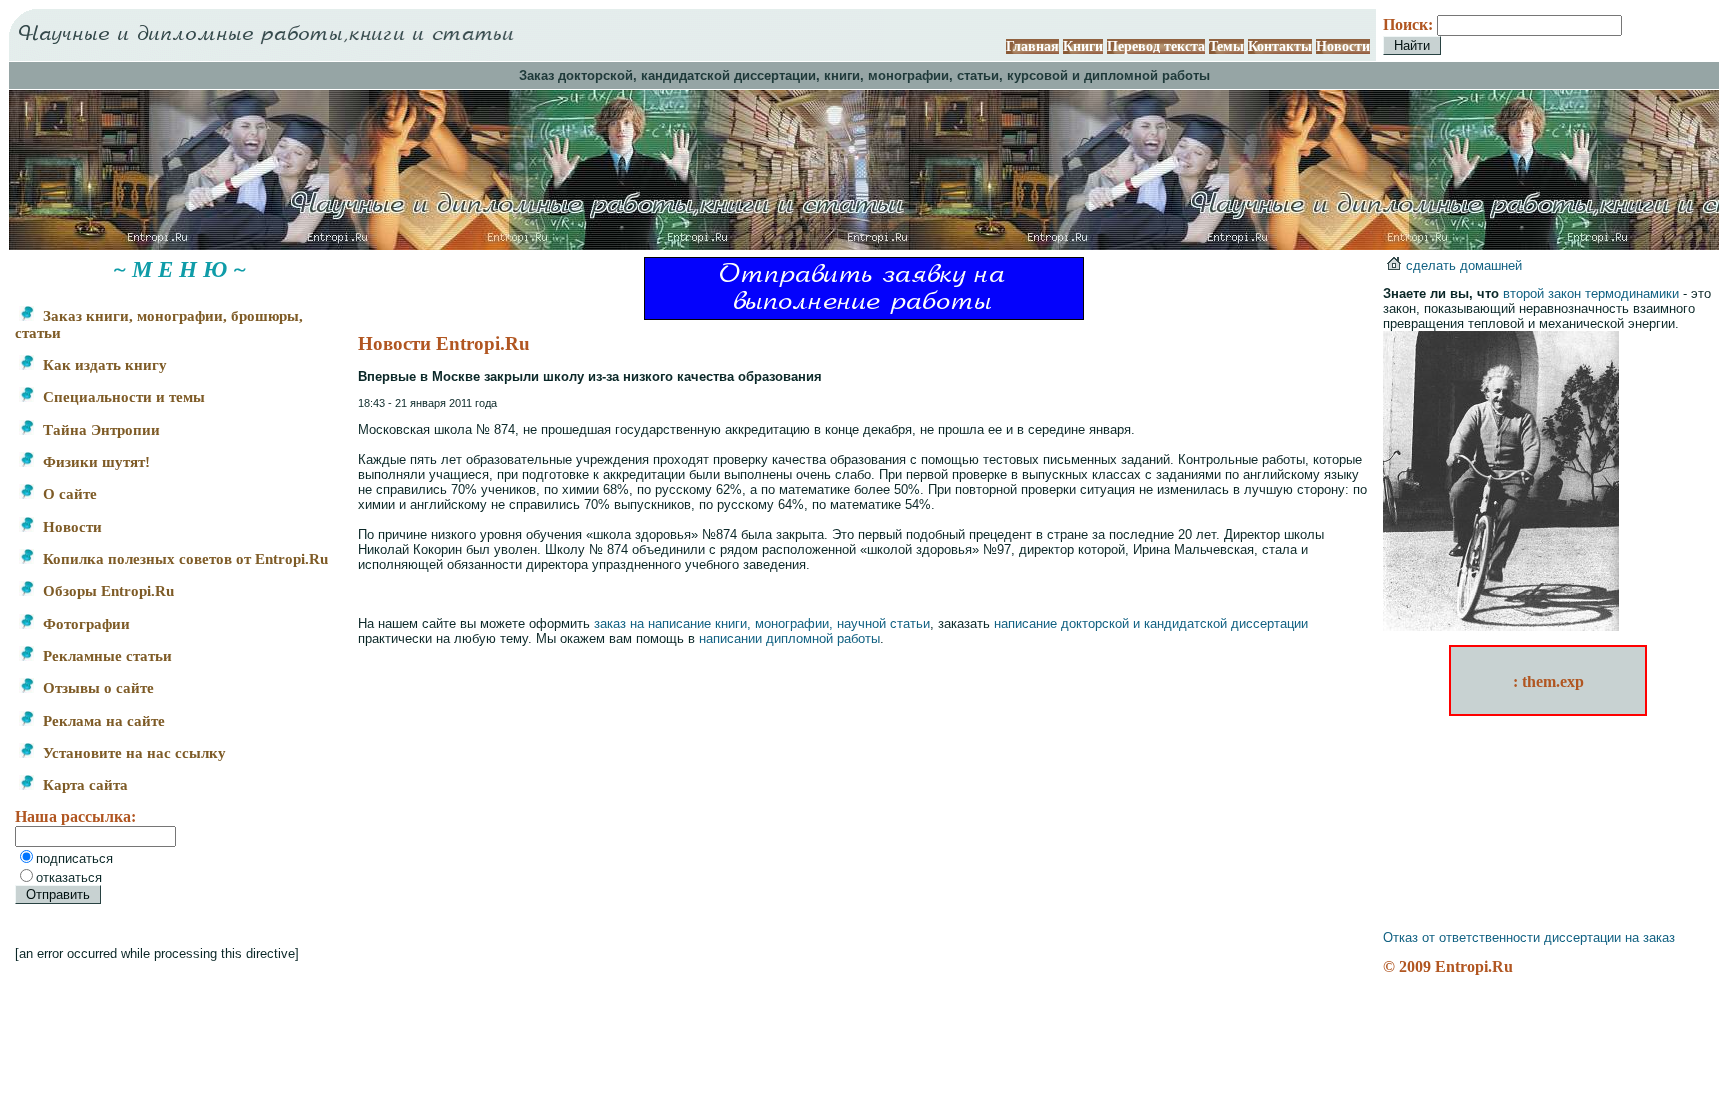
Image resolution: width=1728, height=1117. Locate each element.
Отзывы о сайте (96, 688)
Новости (1343, 46)
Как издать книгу (103, 365)
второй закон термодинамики (1591, 293)
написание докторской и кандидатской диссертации (1151, 623)
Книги (1083, 46)
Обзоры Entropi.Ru (106, 591)
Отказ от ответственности (1461, 937)
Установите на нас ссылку (132, 753)
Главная (1032, 46)
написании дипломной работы (789, 638)
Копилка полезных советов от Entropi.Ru (183, 559)
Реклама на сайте (102, 721)
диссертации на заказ (1609, 937)
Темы (1226, 46)
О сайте (68, 494)
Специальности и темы (122, 397)
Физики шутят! (94, 462)
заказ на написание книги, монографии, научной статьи (762, 623)
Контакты (1280, 46)
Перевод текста (1156, 46)
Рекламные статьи (105, 656)
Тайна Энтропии (99, 430)
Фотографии (84, 624)
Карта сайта (83, 785)
